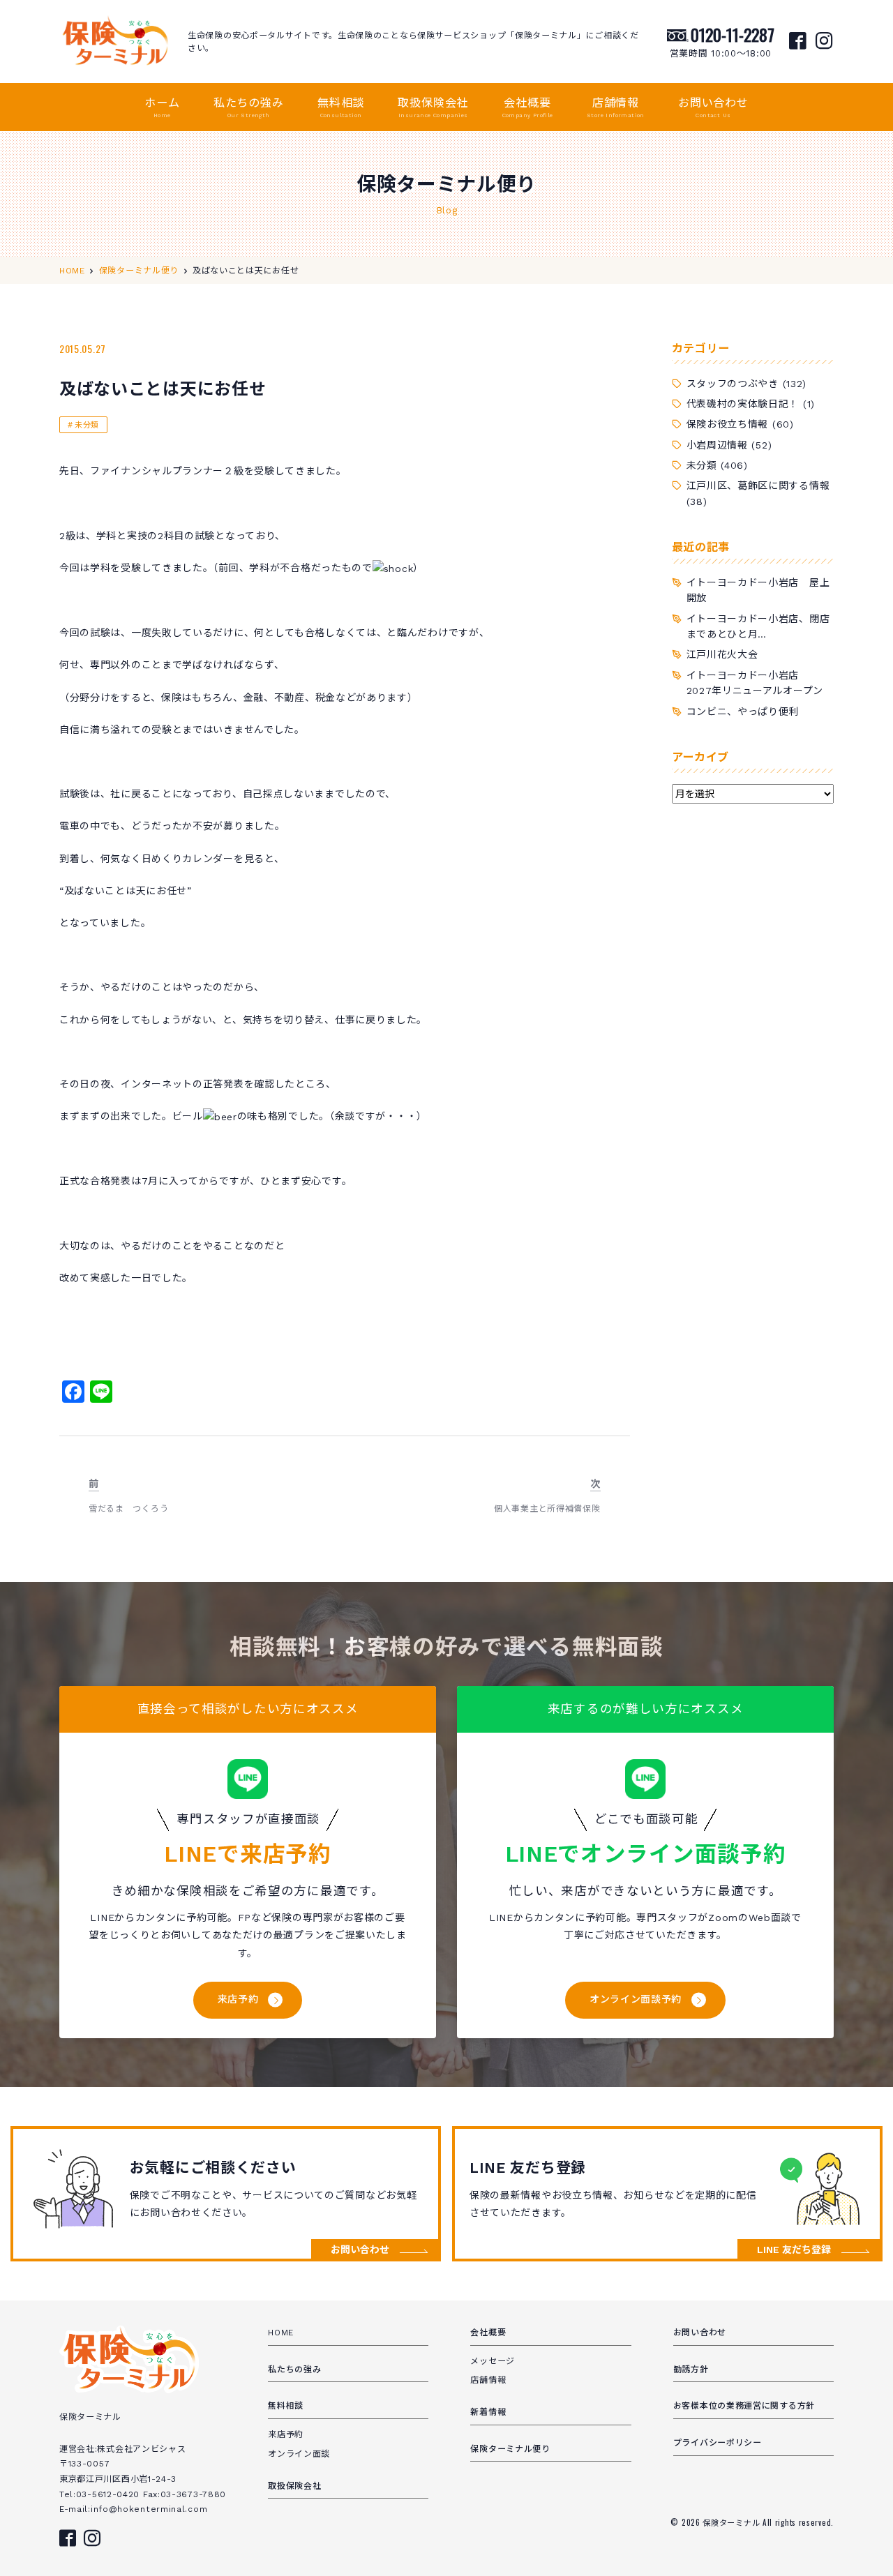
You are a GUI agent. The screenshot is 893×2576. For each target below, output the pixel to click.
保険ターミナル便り (510, 2449)
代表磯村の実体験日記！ (743, 404)
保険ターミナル (733, 2522)
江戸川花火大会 (722, 654)
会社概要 (528, 107)
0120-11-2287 (733, 34)
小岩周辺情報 (717, 445)
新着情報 (488, 2412)
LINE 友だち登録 (794, 2250)
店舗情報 (616, 107)
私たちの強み (249, 107)
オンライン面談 (299, 2454)
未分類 (87, 425)
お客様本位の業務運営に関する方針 (744, 2406)
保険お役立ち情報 (728, 424)
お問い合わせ (713, 107)
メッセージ (493, 2361)
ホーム (162, 107)
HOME (281, 2333)
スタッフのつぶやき (733, 384)
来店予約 (238, 1999)
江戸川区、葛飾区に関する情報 (758, 485)
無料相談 (341, 107)
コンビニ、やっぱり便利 (743, 711)
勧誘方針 (691, 2370)
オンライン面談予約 (636, 1999)
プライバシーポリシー (718, 2443)
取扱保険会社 (433, 107)
